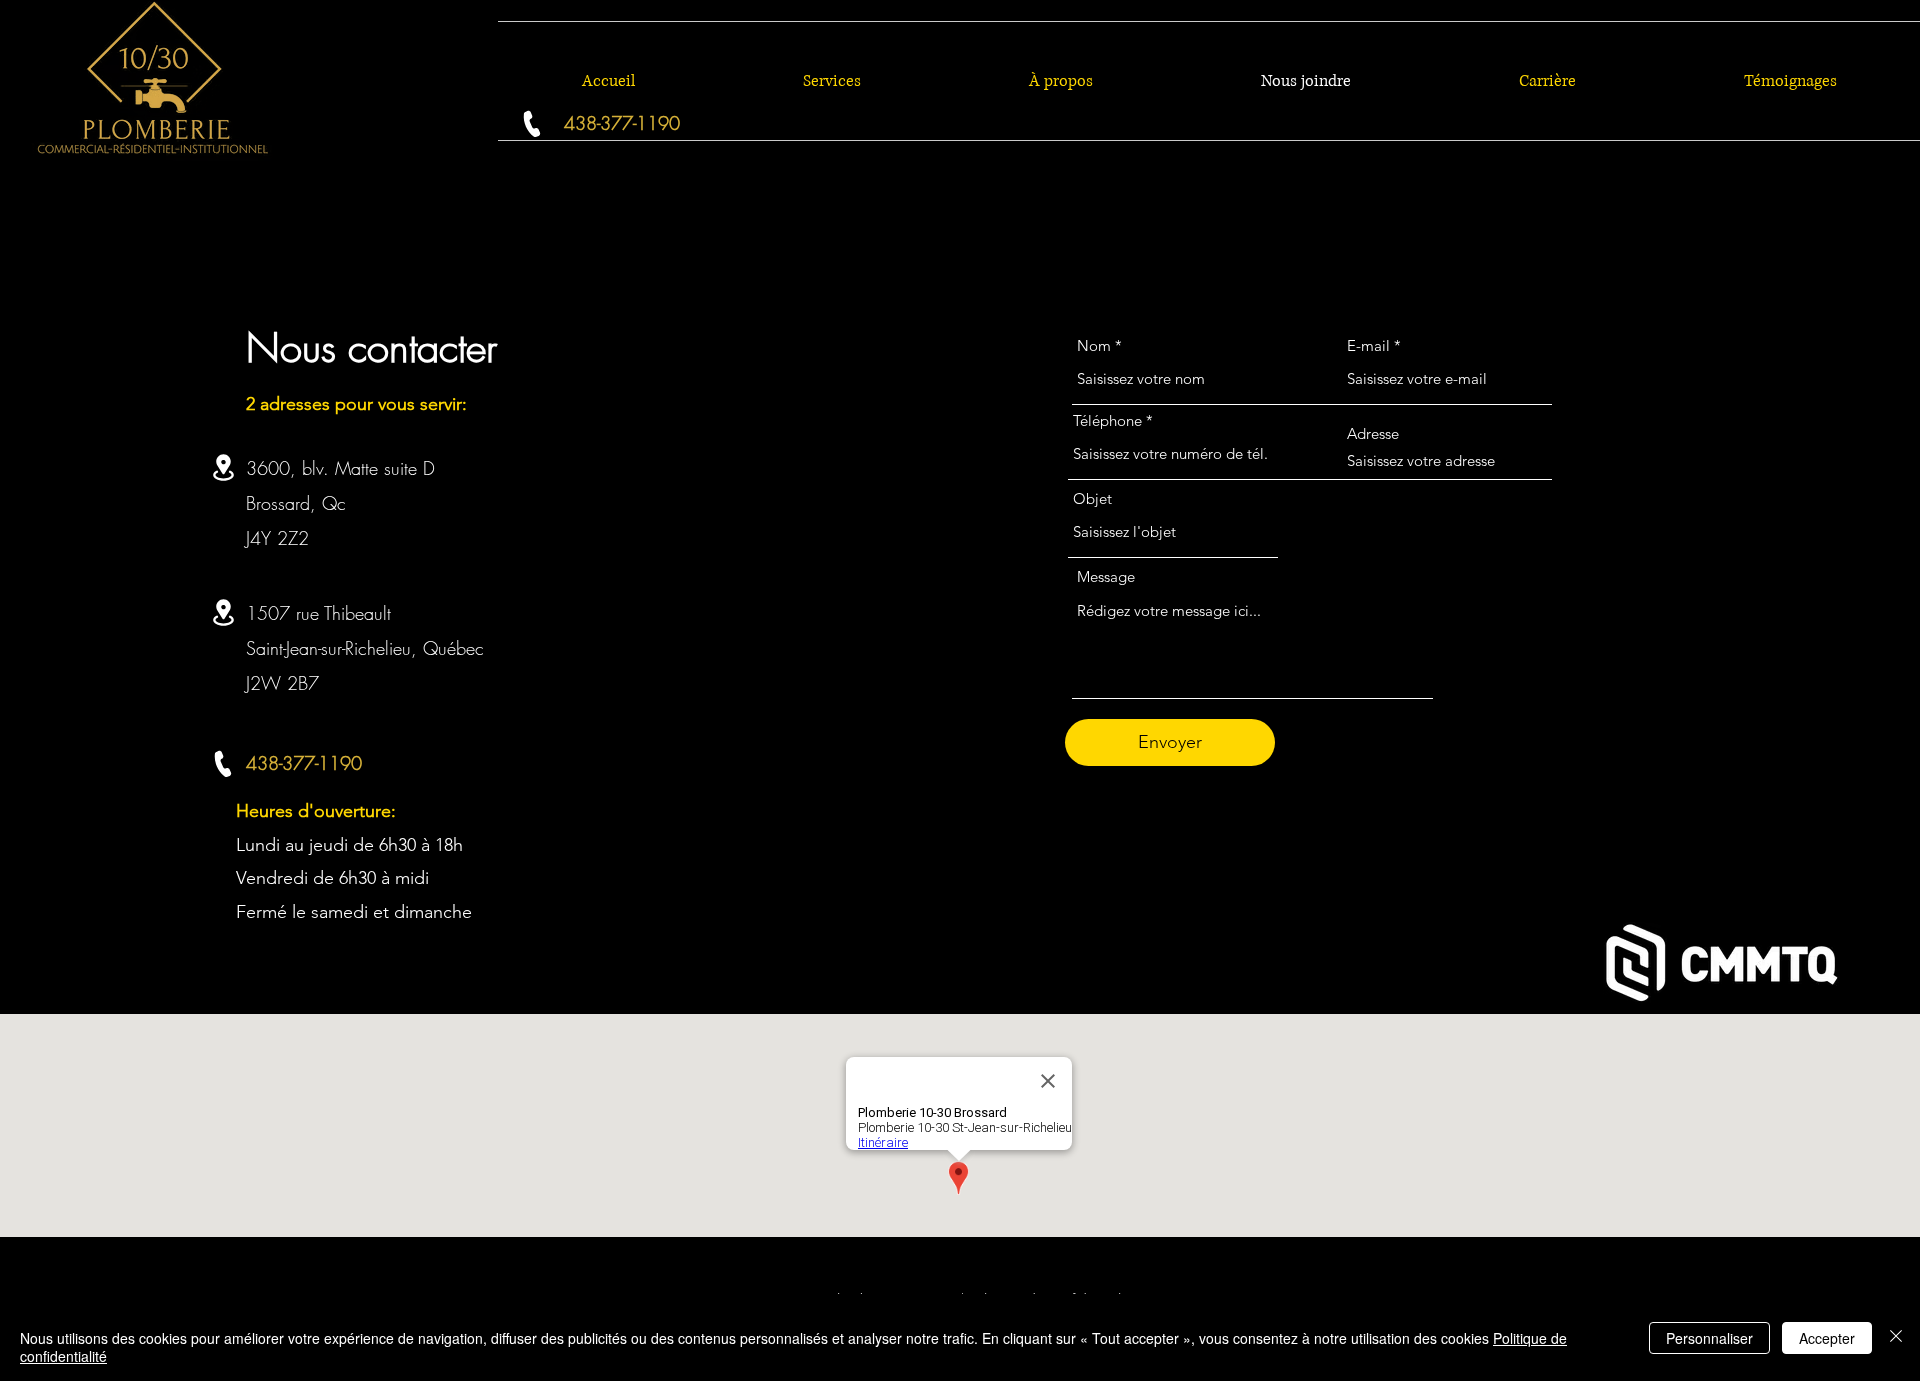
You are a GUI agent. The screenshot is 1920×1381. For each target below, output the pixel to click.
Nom (1094, 345)
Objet (1092, 498)
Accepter (1827, 1338)
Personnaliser (1709, 1338)
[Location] (223, 467)
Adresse (1373, 433)
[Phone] (222, 763)
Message (1106, 576)
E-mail (1368, 345)
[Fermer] (1896, 1337)
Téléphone (1107, 420)
